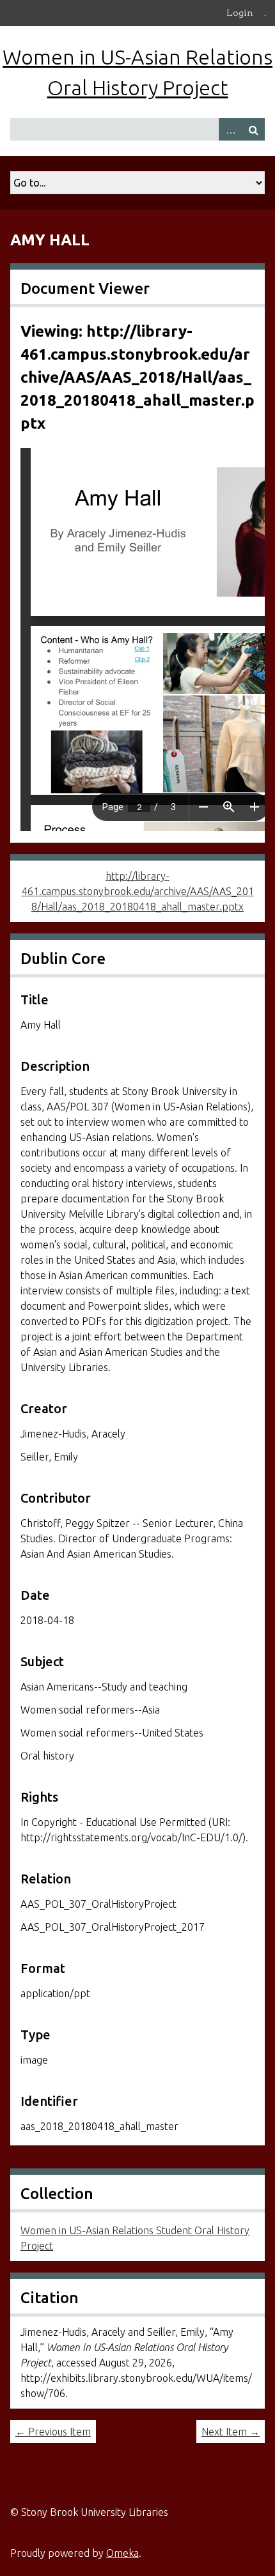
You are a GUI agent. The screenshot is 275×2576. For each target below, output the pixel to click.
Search (253, 129)
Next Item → (231, 2432)
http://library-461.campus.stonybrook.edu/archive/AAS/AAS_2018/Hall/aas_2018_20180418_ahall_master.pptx (138, 891)
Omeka (122, 2553)
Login (240, 13)
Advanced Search (230, 129)
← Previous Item (53, 2432)
